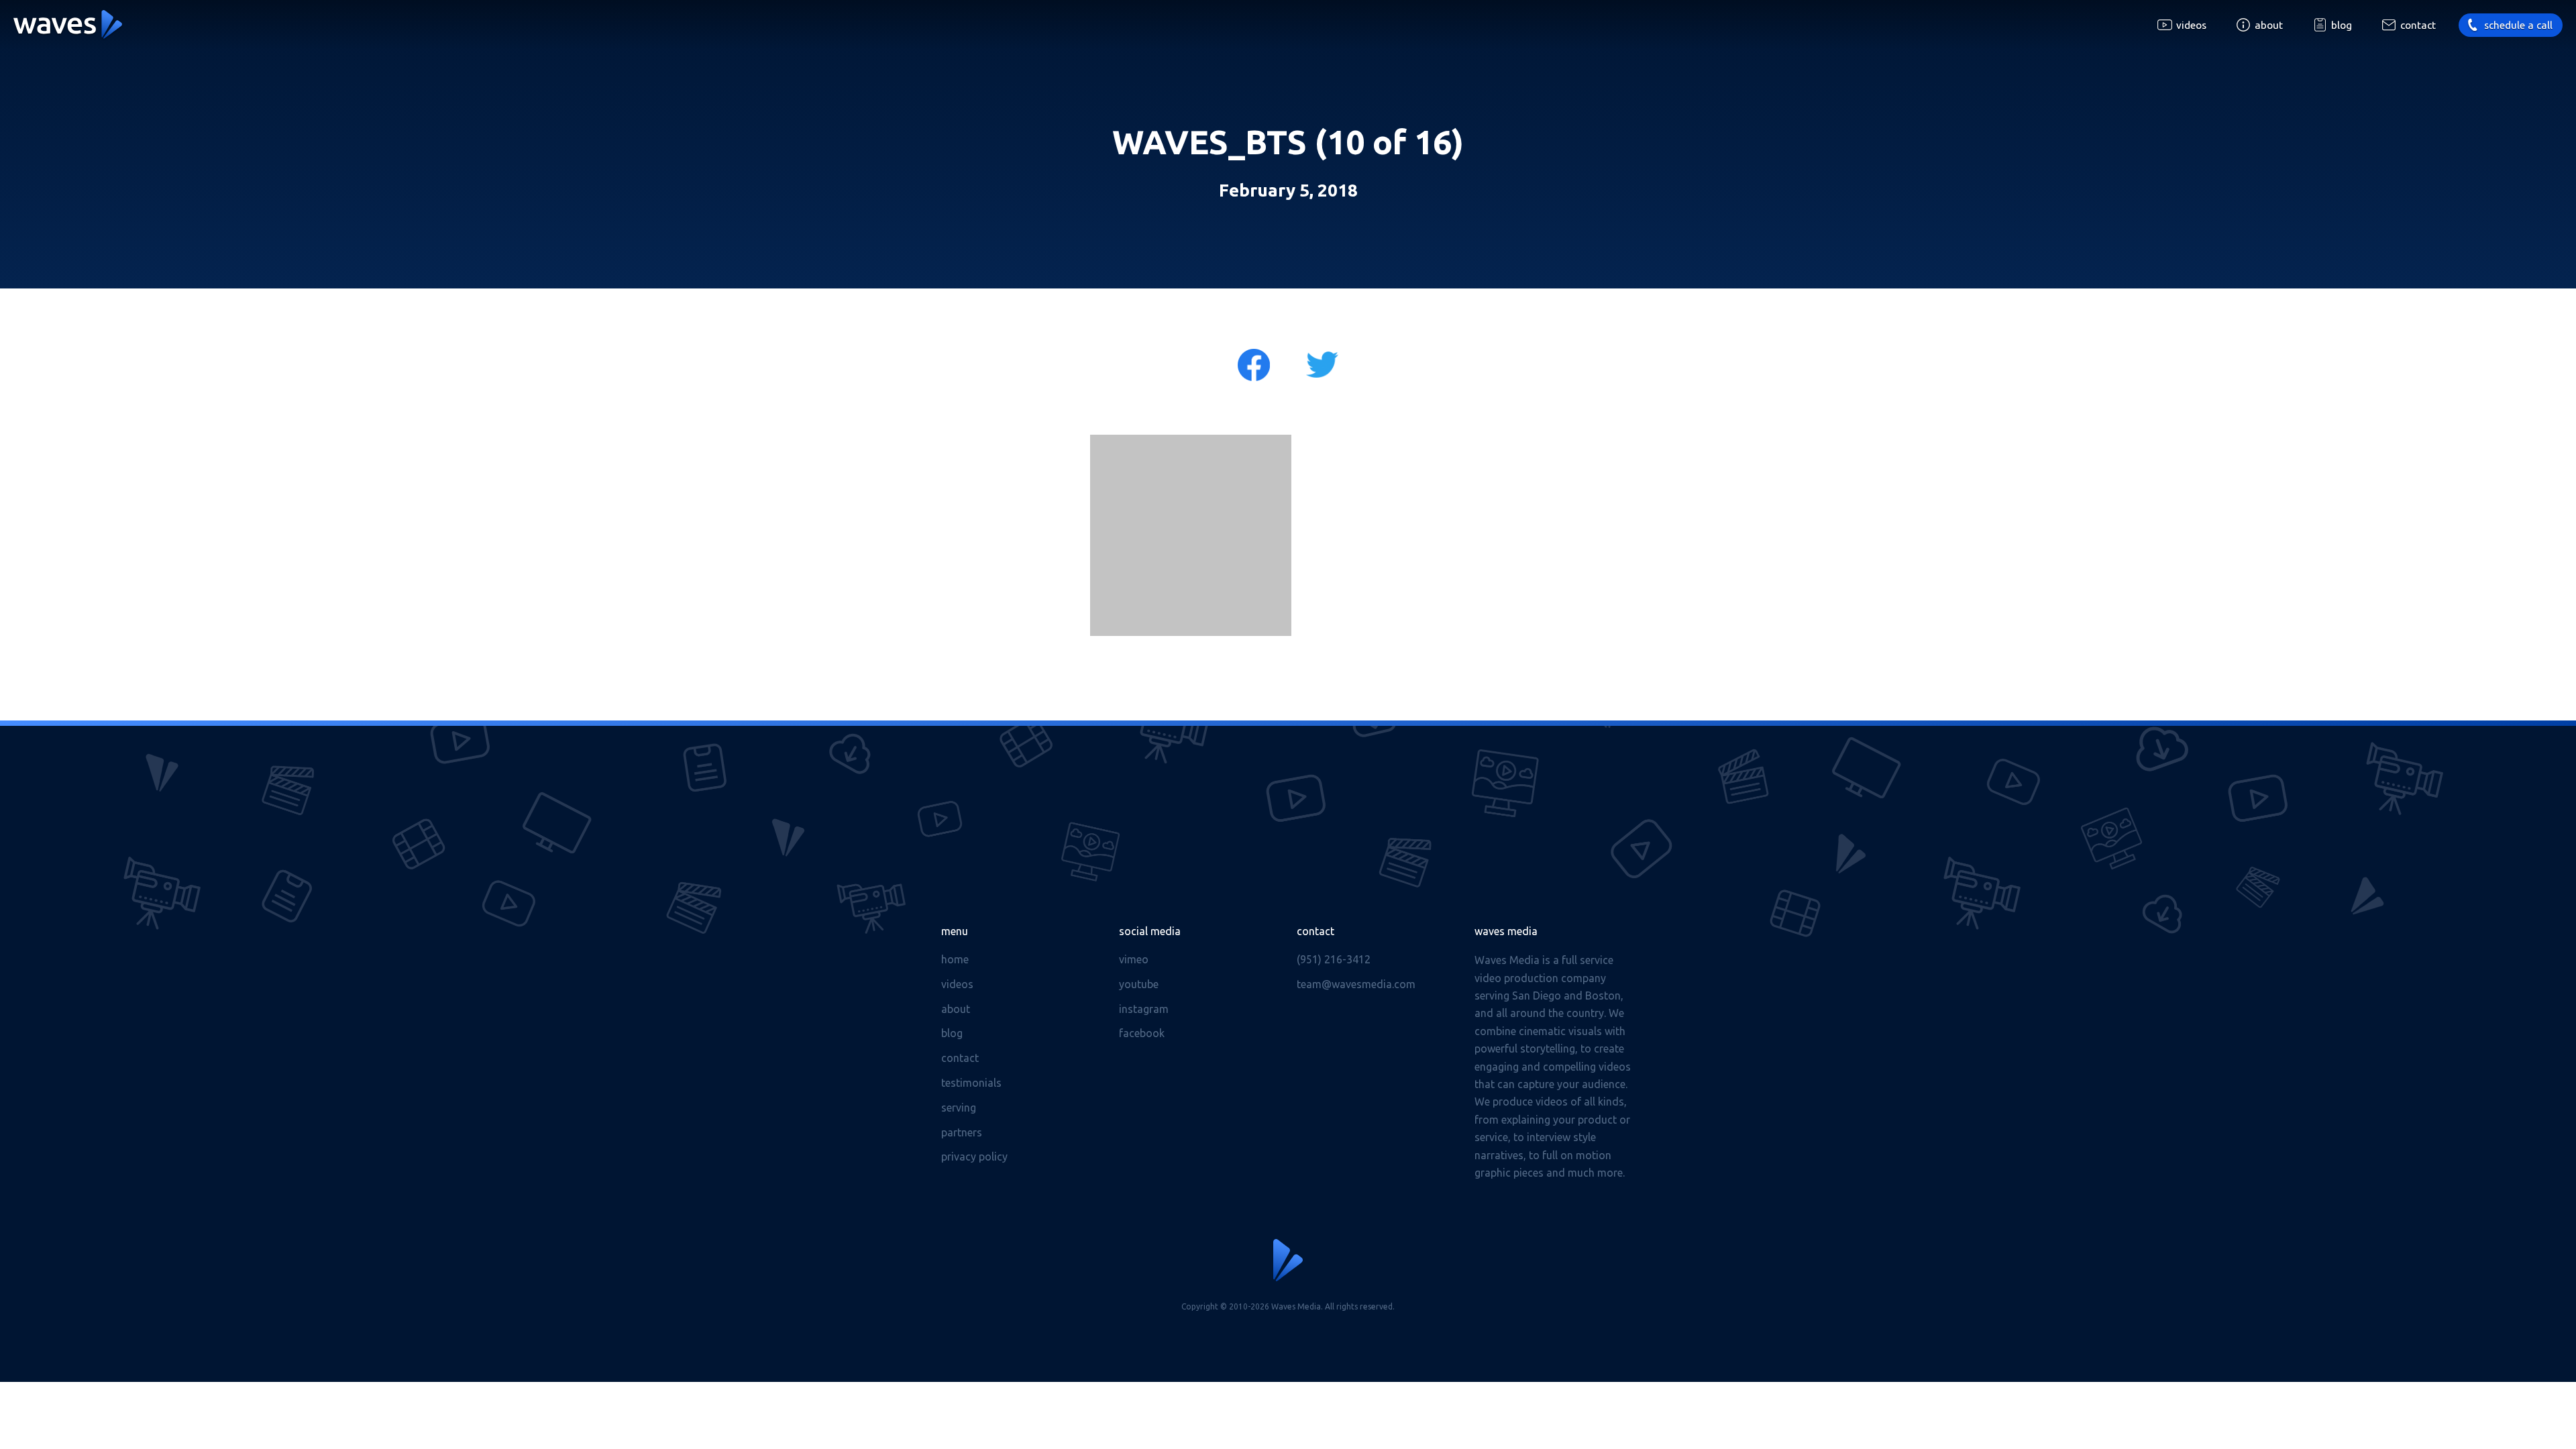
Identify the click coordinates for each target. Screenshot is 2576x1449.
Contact (2418, 25)
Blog (2342, 25)
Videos (2191, 25)
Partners (962, 1132)
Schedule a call (2518, 25)
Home (955, 959)
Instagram (1144, 1009)
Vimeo (1134, 959)
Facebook (1142, 1033)
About (2269, 25)
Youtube (1139, 984)
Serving (959, 1108)
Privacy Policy (974, 1157)
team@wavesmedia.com (1356, 984)
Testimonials (971, 1083)
